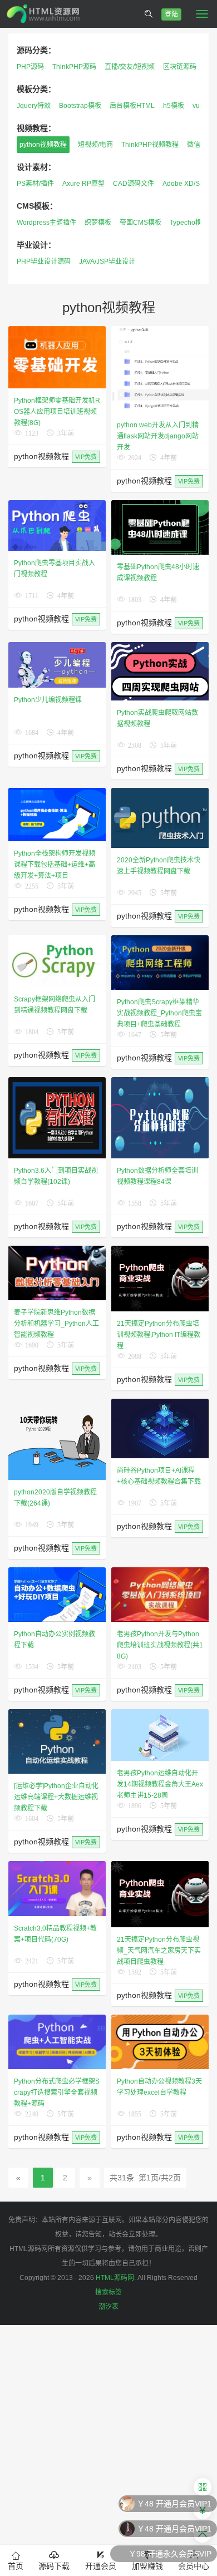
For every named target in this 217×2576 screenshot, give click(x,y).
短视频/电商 (95, 145)
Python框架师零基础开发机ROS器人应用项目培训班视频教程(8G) (57, 412)
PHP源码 (30, 67)
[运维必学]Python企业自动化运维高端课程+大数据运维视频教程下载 (56, 1797)
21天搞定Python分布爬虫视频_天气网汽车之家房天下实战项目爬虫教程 (159, 1951)
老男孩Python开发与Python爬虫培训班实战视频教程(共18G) (160, 1645)
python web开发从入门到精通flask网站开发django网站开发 (158, 436)
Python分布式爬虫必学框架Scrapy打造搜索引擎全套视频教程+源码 (57, 2093)
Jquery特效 (34, 106)
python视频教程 (43, 145)
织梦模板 (98, 223)
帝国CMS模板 (140, 223)
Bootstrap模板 (80, 106)
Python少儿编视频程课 (48, 700)
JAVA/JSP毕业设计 (107, 261)
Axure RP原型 (83, 184)
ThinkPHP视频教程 (150, 145)
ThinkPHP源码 (74, 67)
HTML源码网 (115, 2278)
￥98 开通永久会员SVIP (170, 2554)
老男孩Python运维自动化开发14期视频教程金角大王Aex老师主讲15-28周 (160, 1784)
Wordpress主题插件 (46, 223)
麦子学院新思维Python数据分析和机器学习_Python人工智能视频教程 (56, 1324)
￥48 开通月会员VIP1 (174, 2504)
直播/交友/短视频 (130, 67)
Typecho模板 (189, 223)
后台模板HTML (132, 106)
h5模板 (174, 106)
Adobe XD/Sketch (189, 184)
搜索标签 (108, 2292)
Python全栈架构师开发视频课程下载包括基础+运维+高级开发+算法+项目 (55, 865)
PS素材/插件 (35, 184)
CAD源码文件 (134, 184)
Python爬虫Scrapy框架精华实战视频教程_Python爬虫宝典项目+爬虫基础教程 (159, 1013)
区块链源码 (180, 67)
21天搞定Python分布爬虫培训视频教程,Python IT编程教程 (159, 1335)
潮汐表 (108, 2307)
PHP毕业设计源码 (44, 261)
